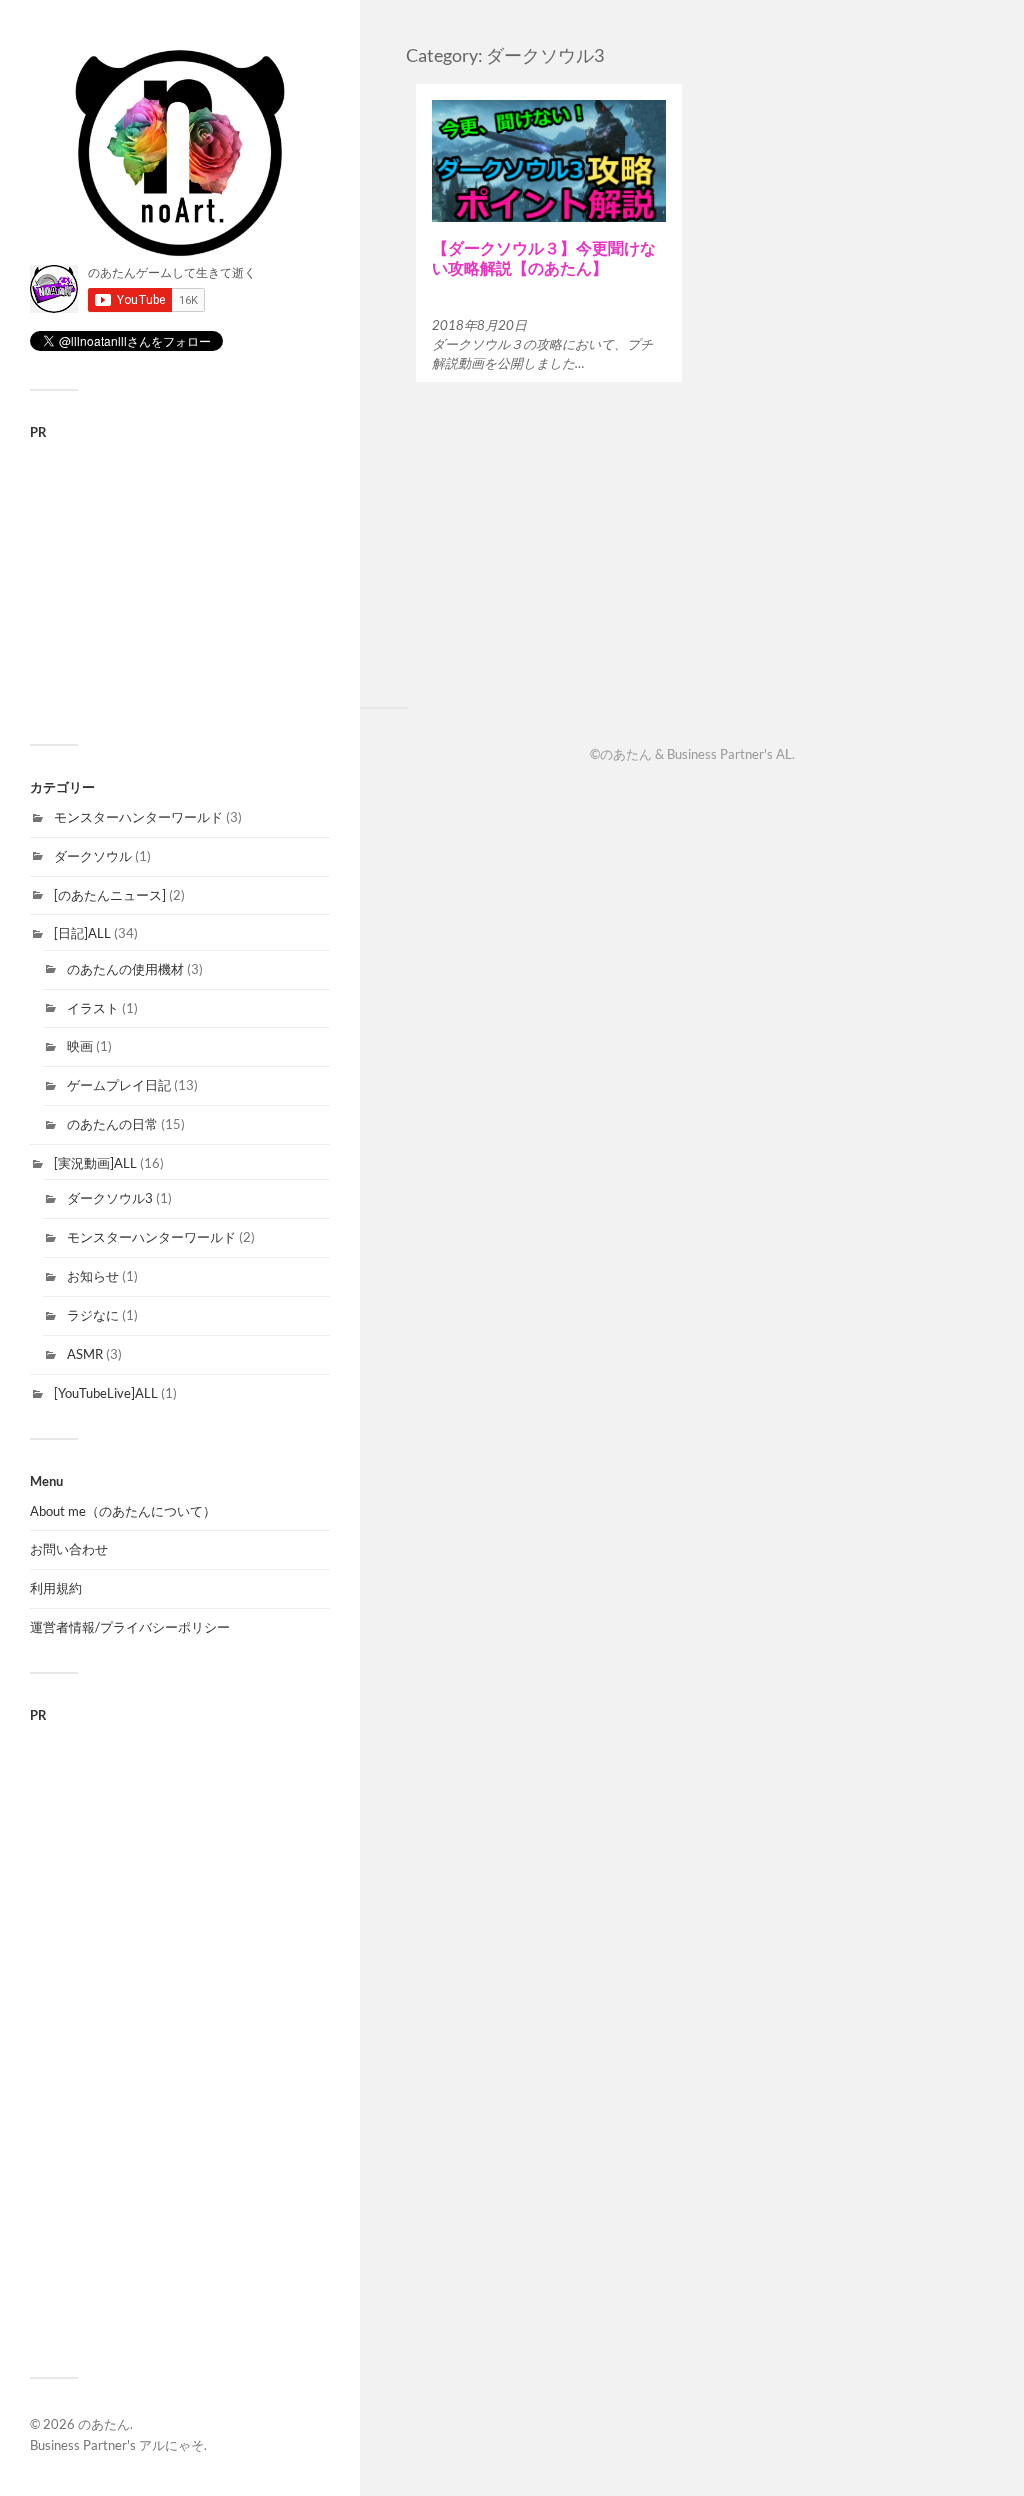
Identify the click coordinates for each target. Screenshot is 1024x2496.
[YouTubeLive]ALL (106, 1393)
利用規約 (56, 1588)
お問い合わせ (69, 1549)
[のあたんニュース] (110, 895)
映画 (80, 1046)
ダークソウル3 (110, 1198)
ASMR (85, 1354)
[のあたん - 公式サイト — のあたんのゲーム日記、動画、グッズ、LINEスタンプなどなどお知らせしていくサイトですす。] (180, 152)
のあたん (104, 2424)
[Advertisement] (180, 579)
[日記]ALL (82, 933)
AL (784, 754)
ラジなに (93, 1315)
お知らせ (93, 1276)
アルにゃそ (171, 2445)
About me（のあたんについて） (123, 1511)
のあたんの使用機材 (125, 969)
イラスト (93, 1008)
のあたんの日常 (112, 1124)
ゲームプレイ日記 (119, 1085)
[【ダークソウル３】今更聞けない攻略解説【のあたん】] (549, 161)
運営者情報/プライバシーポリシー (130, 1627)
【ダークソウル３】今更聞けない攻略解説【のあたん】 (544, 257)
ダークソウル (93, 856)
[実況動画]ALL (95, 1163)
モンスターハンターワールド (138, 817)
